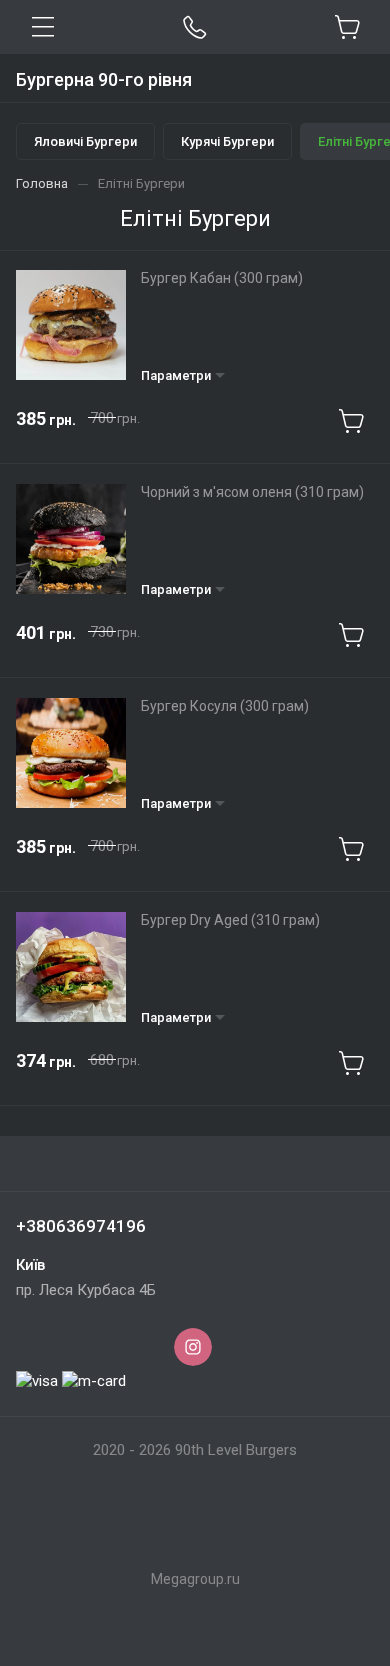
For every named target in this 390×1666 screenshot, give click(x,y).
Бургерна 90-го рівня (104, 79)
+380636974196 (81, 1226)
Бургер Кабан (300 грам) (222, 278)
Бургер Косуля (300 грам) (225, 706)
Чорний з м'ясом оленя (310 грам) (252, 492)
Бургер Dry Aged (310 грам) (230, 920)
